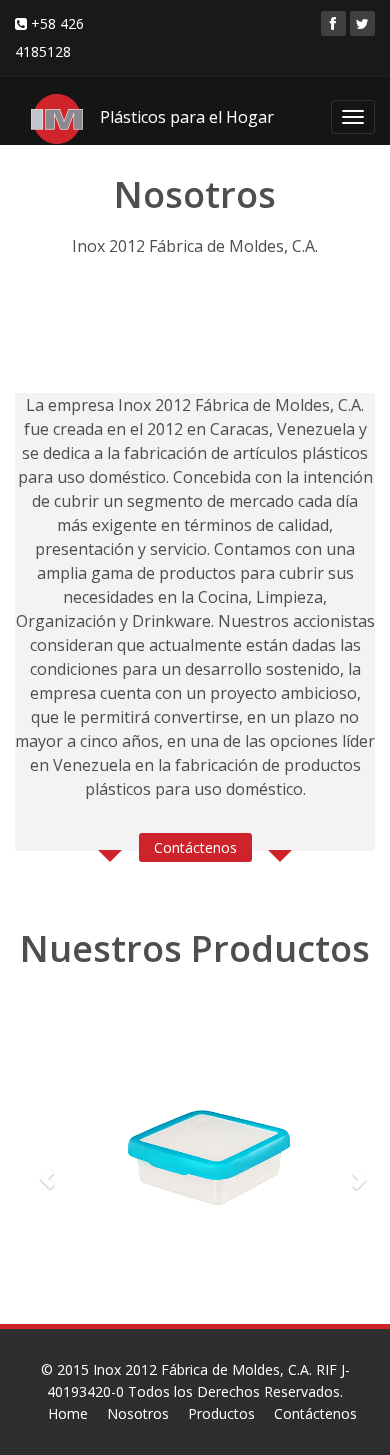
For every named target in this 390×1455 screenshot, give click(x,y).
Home (68, 1413)
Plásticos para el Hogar (187, 117)
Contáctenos (195, 847)
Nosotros (138, 1413)
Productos (221, 1413)
